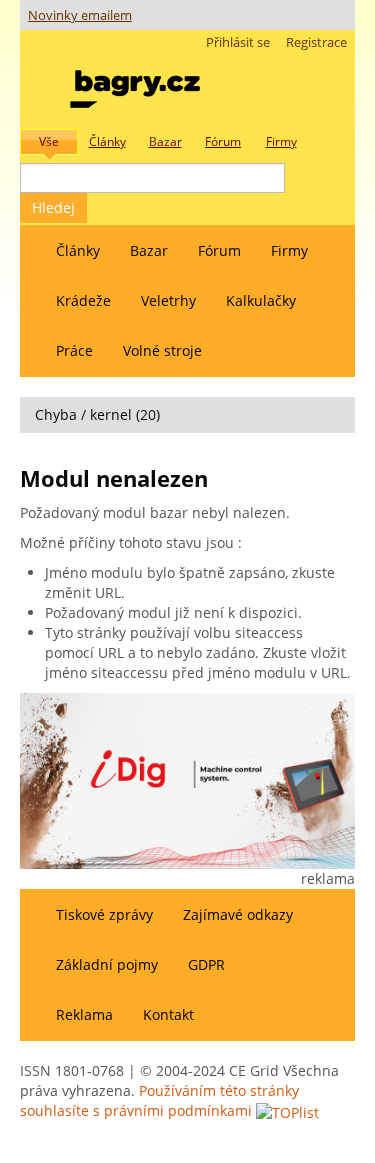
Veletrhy (168, 300)
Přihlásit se (238, 42)
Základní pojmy (107, 964)
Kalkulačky (261, 300)
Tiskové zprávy (104, 914)
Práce (74, 350)
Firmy (289, 250)
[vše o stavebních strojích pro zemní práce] (135, 84)
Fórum (219, 250)
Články (78, 250)
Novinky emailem (80, 15)
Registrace (316, 42)
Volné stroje (162, 350)
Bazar (149, 250)
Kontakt (168, 1014)
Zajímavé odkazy (238, 914)
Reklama (84, 1014)
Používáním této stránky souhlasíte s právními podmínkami (159, 1100)
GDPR (206, 964)
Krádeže (83, 300)
